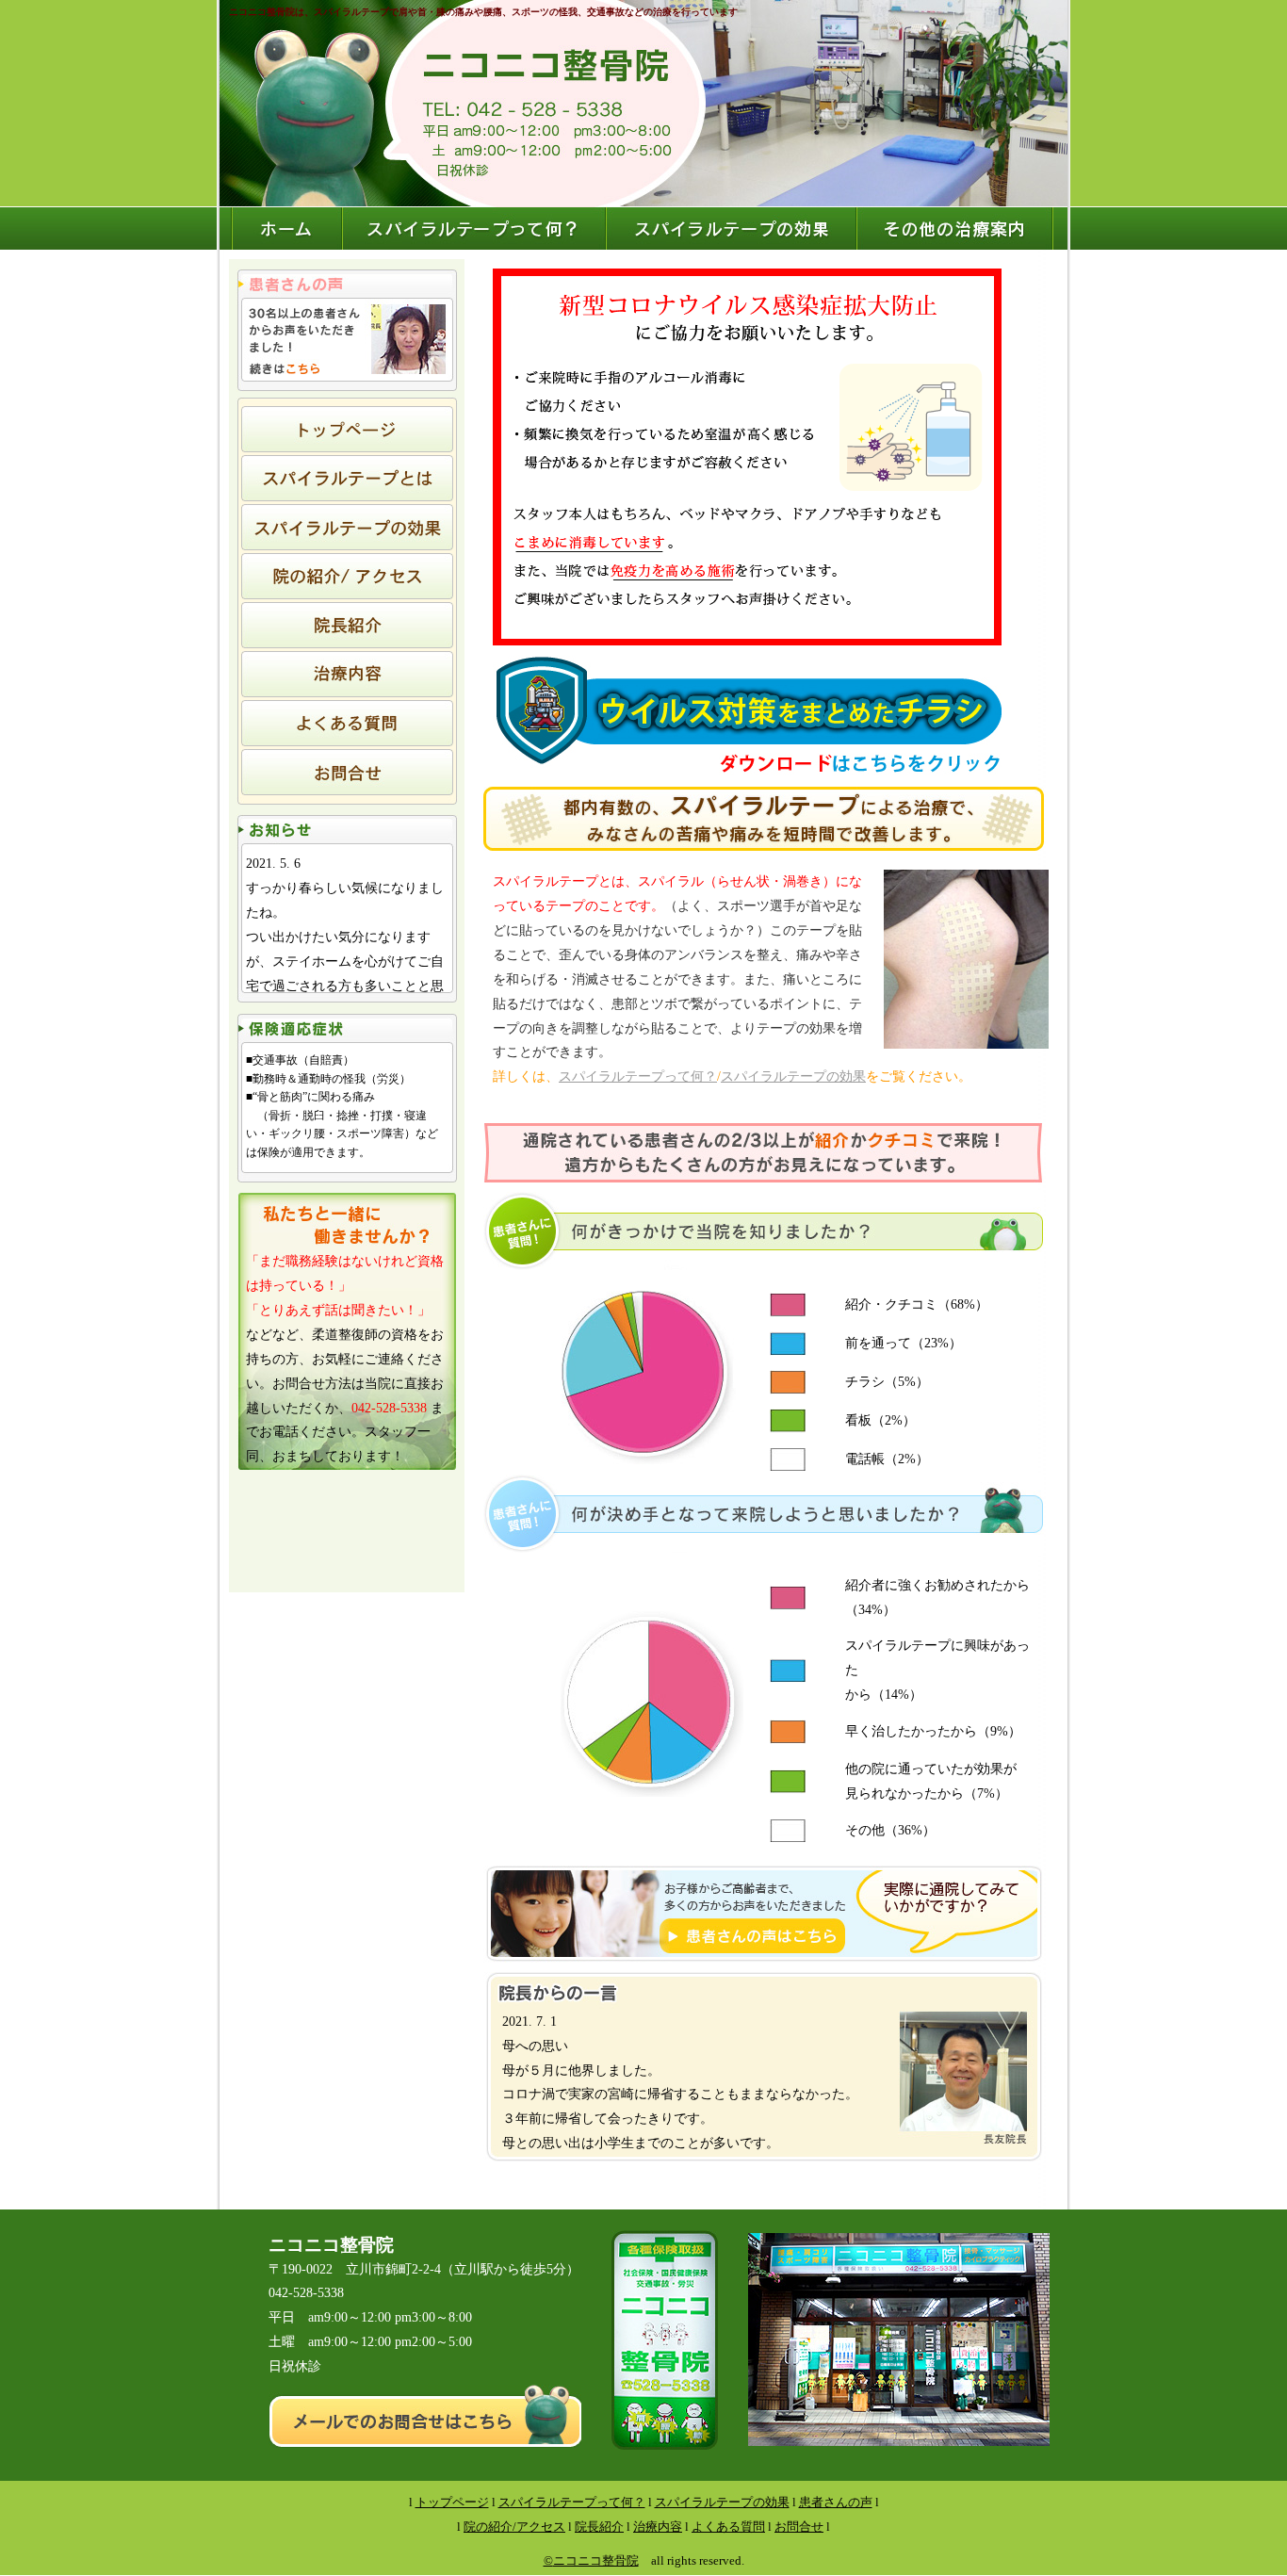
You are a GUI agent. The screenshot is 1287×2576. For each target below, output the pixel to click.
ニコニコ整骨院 (596, 2560)
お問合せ (799, 2527)
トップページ (452, 2502)
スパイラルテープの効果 (793, 1076)
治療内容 (658, 2527)
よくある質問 (728, 2527)
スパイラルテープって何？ (638, 1076)
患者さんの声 (836, 2502)
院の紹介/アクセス (514, 2527)
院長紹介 (599, 2527)
